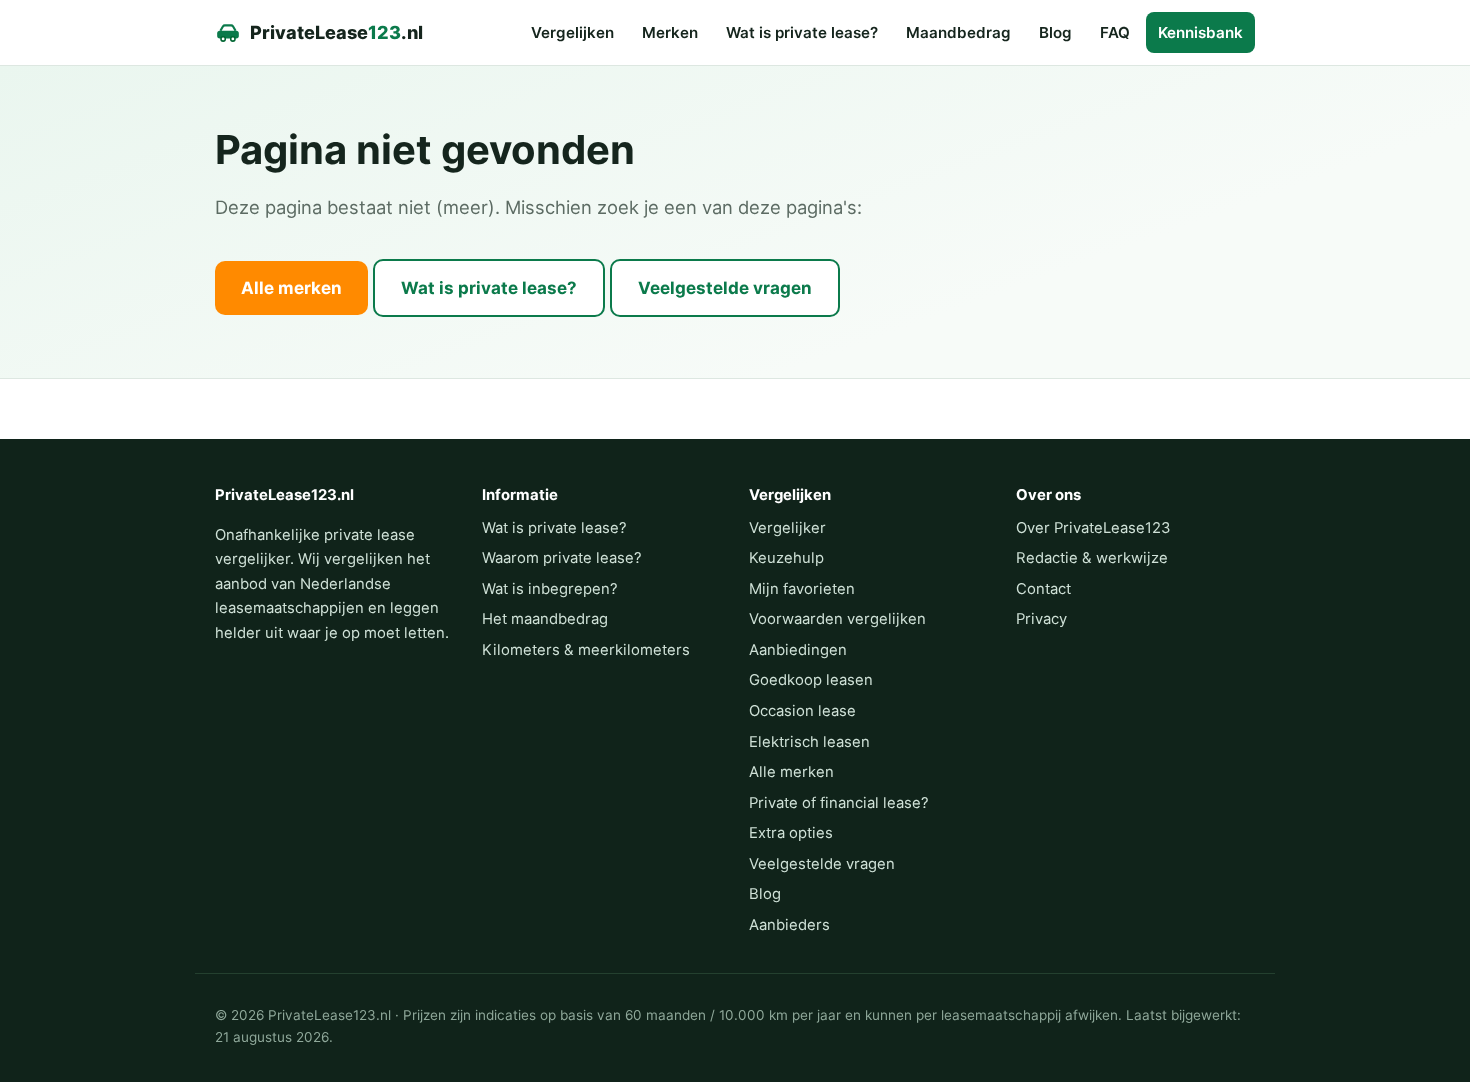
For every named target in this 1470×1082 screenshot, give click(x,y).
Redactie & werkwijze (1092, 558)
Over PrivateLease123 (1093, 528)
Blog (1055, 32)
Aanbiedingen (798, 650)
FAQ (1115, 32)
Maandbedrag (958, 32)
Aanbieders (789, 925)
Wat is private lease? (802, 32)
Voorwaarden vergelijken (837, 619)
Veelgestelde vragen (725, 288)
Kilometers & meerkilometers (586, 650)
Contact (1043, 589)
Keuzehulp (786, 558)
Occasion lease (802, 711)
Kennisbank (1200, 32)
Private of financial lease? (839, 803)
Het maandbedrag (545, 619)
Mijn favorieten (802, 589)
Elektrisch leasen (809, 742)
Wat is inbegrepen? (550, 589)
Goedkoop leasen (811, 680)
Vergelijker (787, 528)
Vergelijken (572, 32)
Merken (670, 32)
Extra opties (791, 833)
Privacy (1041, 619)
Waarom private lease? (562, 558)
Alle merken (291, 288)
